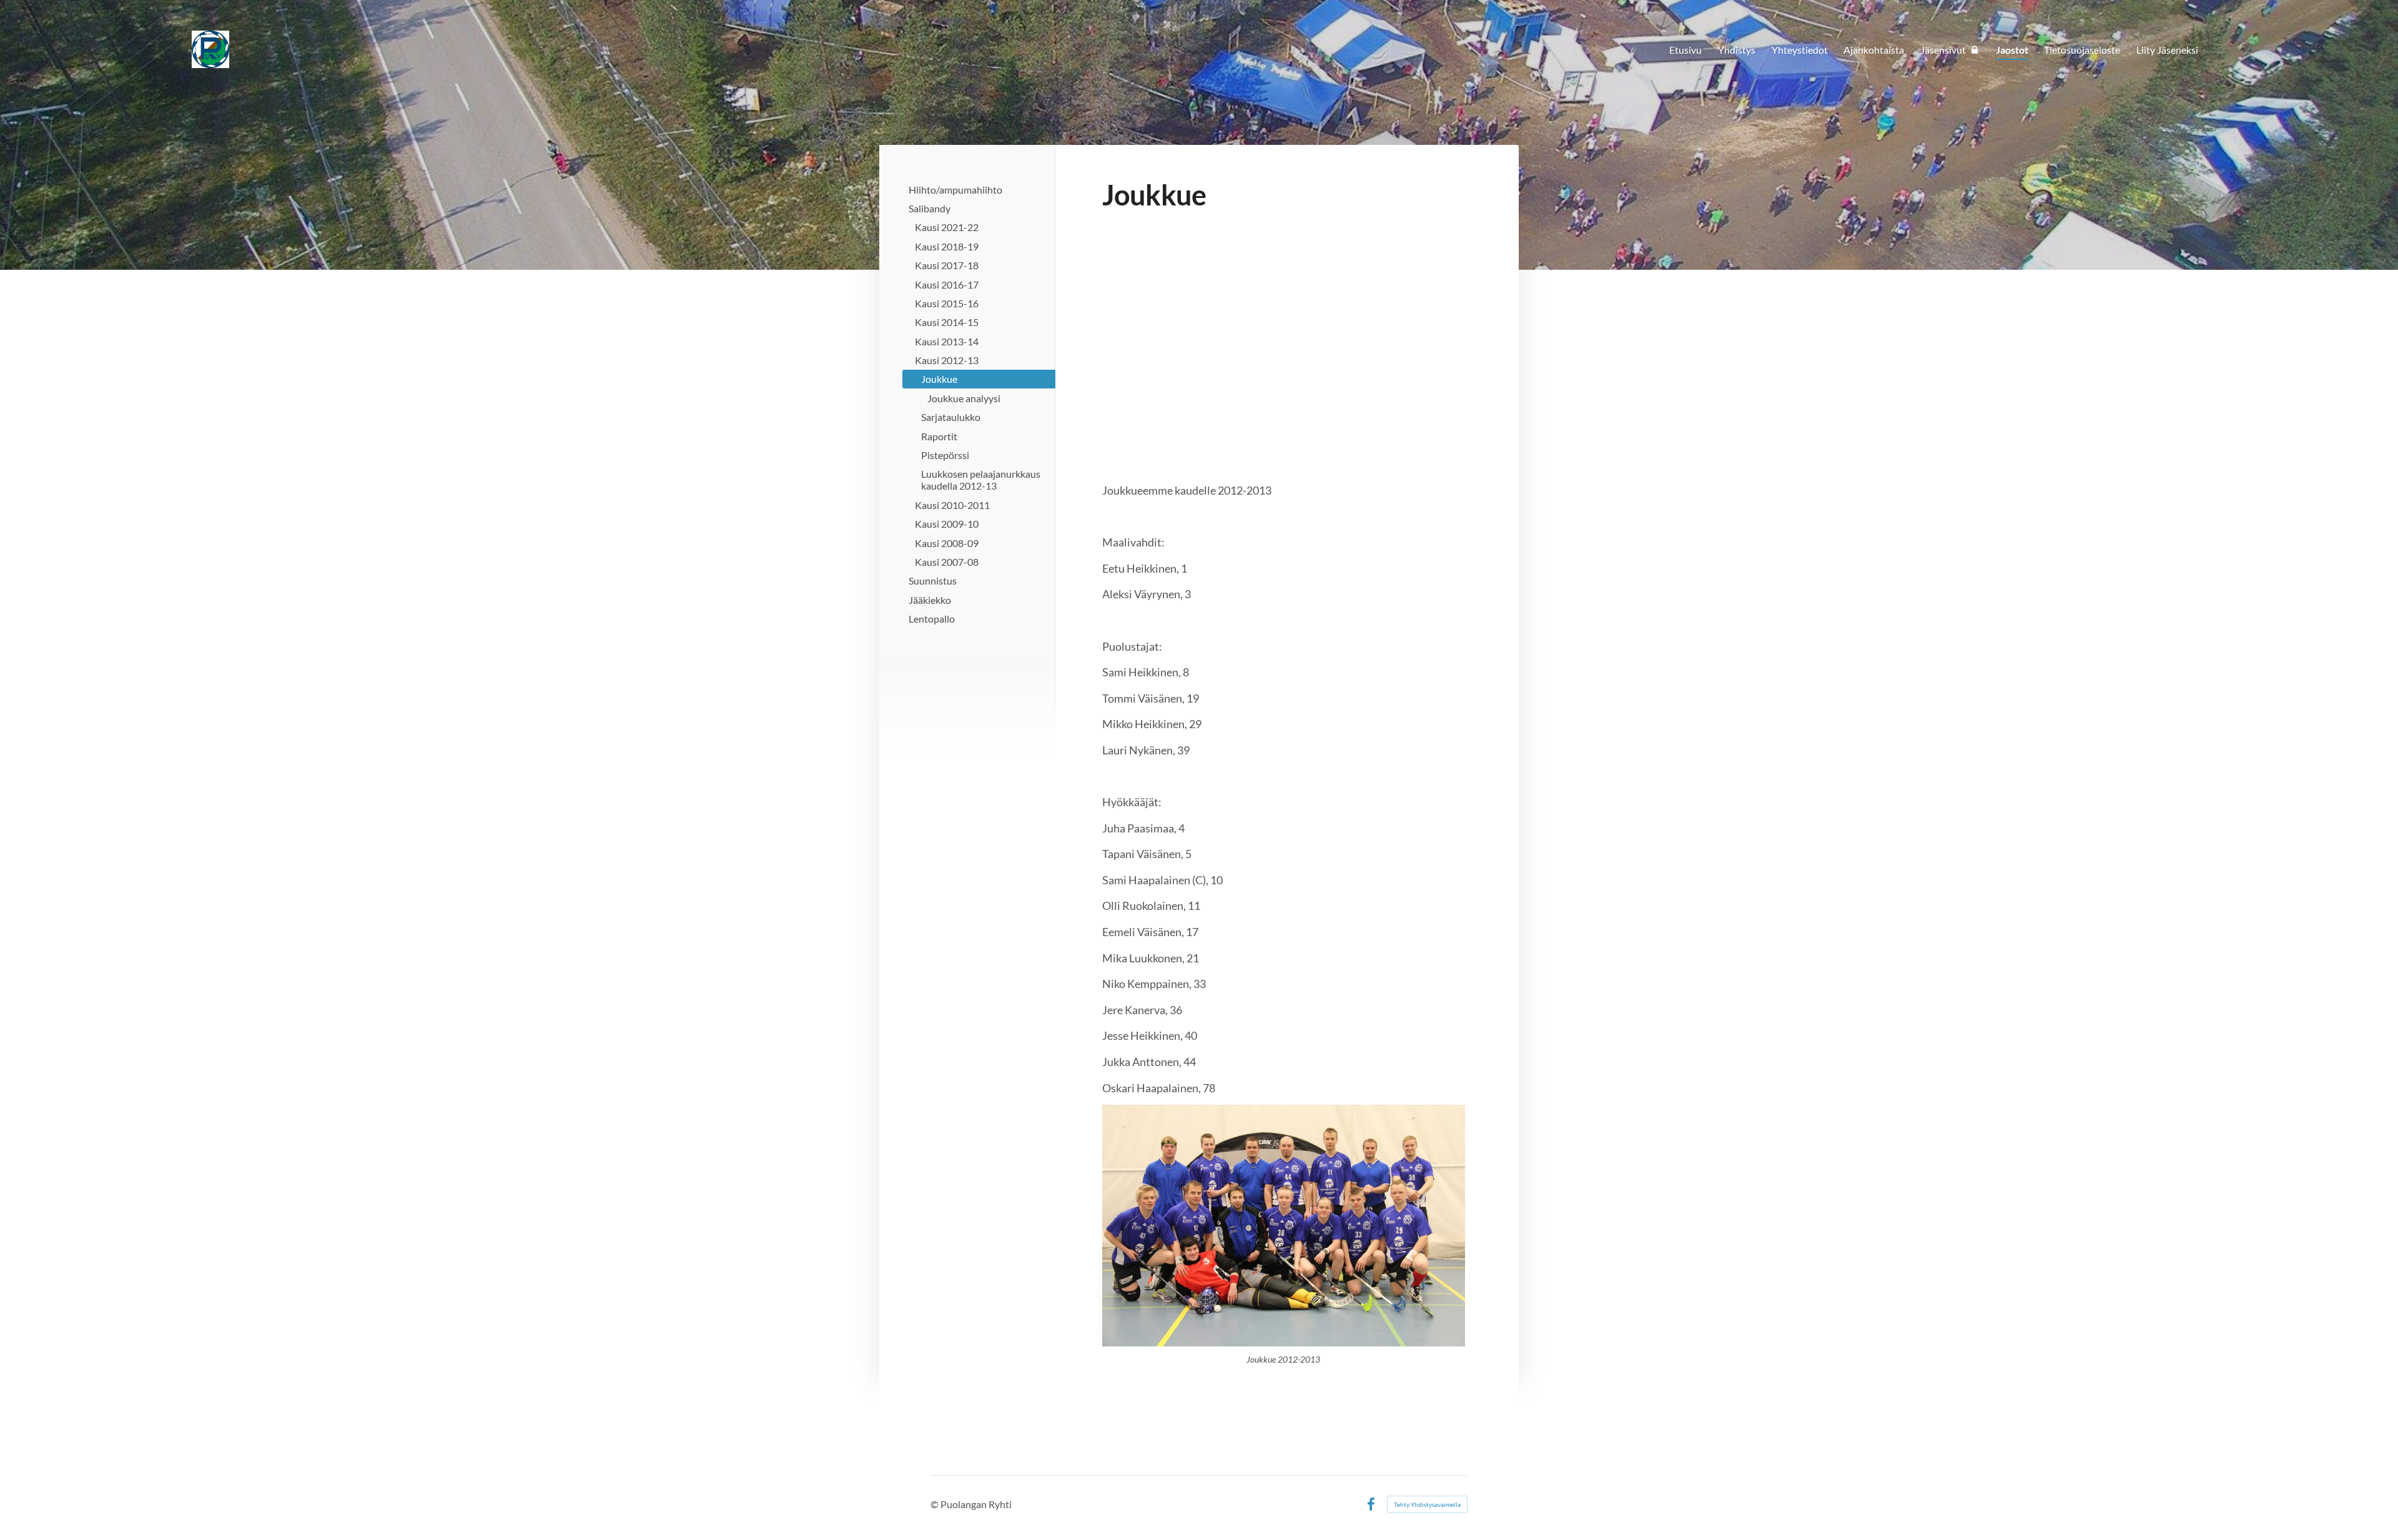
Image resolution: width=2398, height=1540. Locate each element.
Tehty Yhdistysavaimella (1427, 1504)
